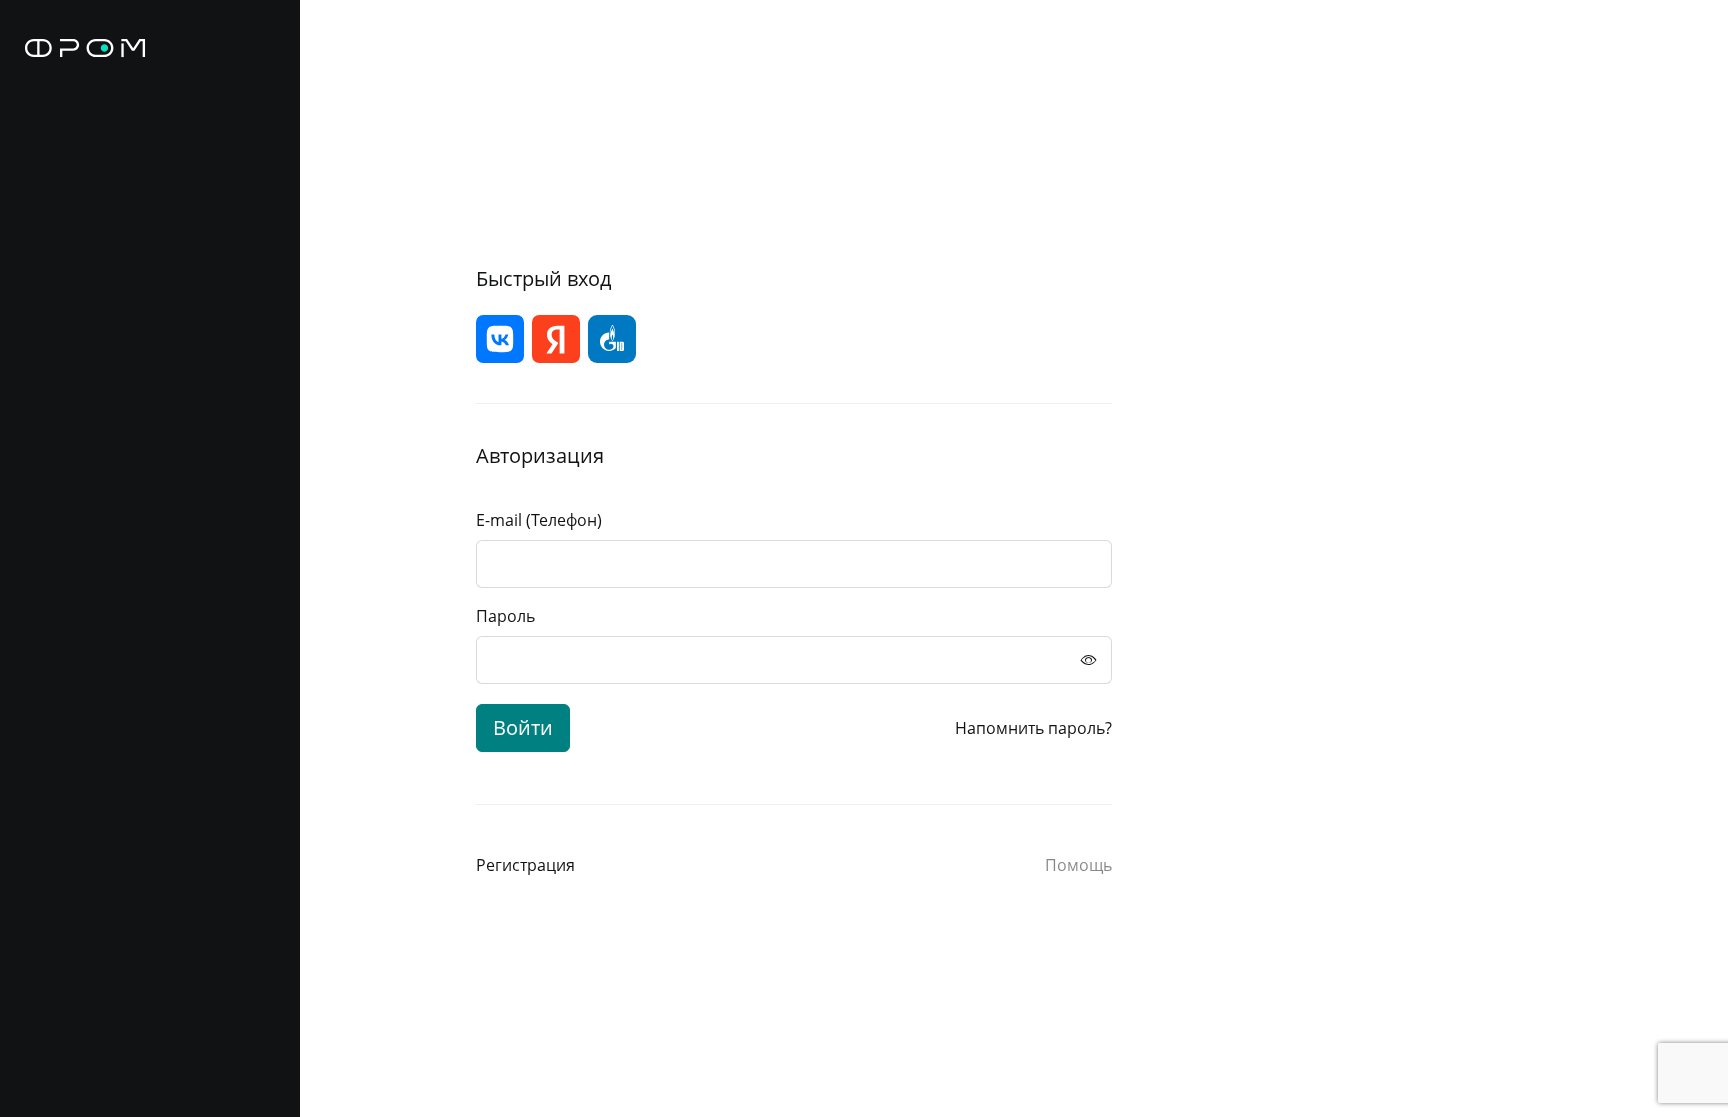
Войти (523, 727)
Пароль (505, 616)
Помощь (1078, 865)
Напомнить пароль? (1033, 728)
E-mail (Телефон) (539, 520)
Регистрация (525, 865)
